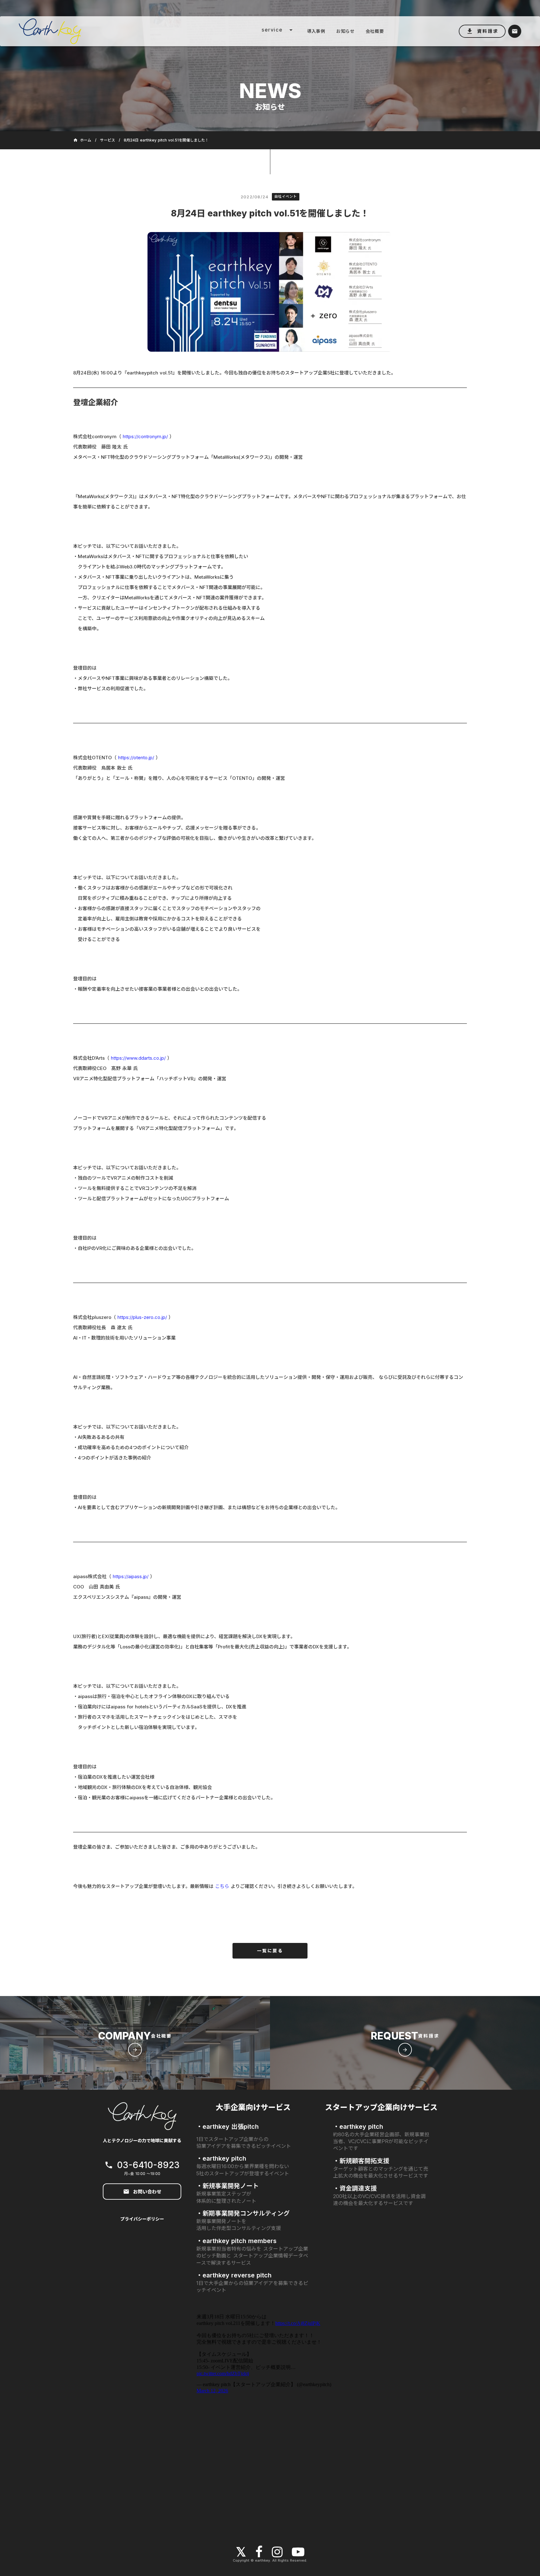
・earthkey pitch (221, 2158)
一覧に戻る (270, 1951)
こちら (222, 1886)
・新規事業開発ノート (227, 2186)
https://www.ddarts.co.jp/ (138, 1058)
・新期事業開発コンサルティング (243, 2213)
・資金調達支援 (355, 2188)
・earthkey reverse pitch (234, 2275)
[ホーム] (101, 31)
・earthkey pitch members (236, 2241)
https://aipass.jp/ (131, 1576)
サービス (107, 140)
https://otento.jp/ (136, 758)
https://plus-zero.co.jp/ (142, 1317)
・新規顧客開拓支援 (361, 2161)
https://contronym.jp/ (145, 436)
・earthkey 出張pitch (227, 2127)
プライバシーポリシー (142, 2219)
